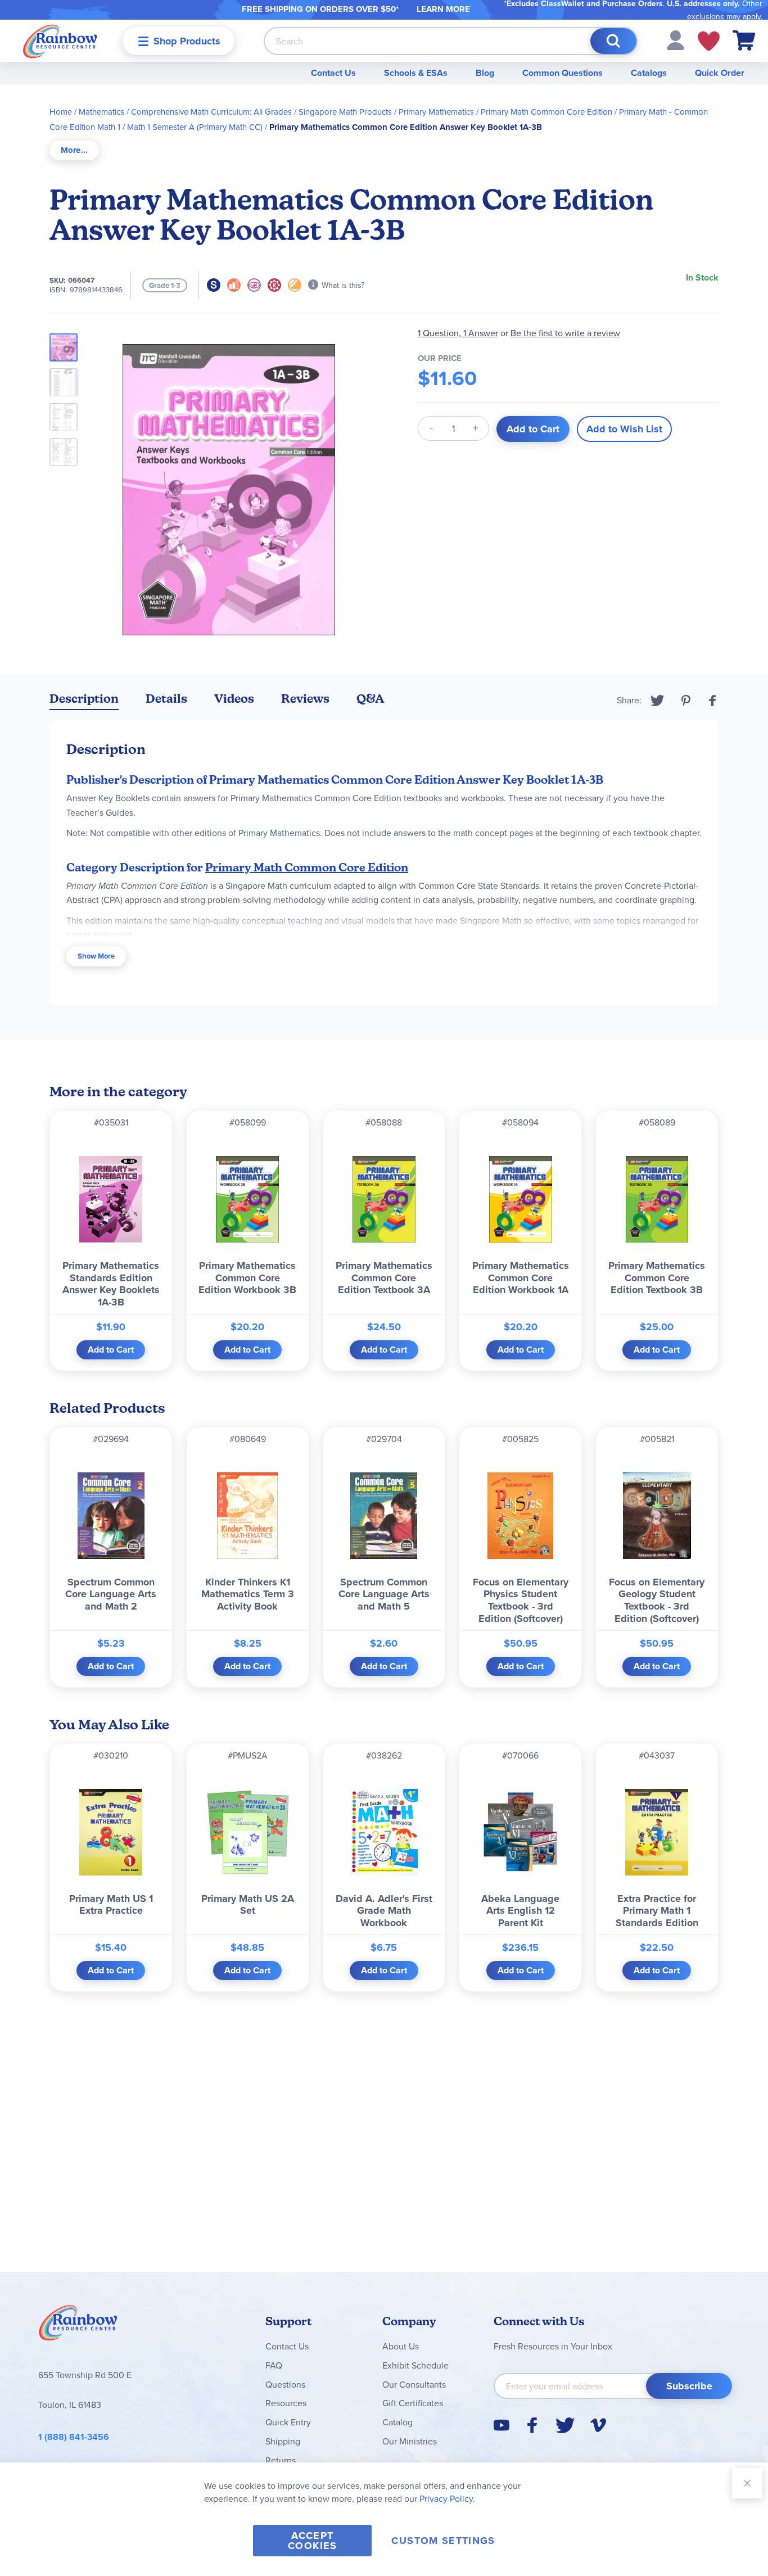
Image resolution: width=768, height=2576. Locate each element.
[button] (676, 39)
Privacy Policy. (447, 2498)
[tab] (74, 150)
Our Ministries (410, 2441)
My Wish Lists (709, 41)
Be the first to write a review (565, 333)
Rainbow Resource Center (78, 2326)
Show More (96, 956)
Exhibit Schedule (415, 2365)
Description (84, 699)
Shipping (283, 2441)
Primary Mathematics (436, 112)
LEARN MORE (443, 9)
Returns (281, 2460)
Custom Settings (443, 2541)
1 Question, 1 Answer (458, 333)
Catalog (397, 2422)
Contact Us (333, 73)
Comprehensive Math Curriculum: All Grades (211, 112)
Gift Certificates (413, 2403)
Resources (286, 2403)
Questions (285, 2384)
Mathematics (101, 112)
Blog (485, 73)
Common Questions (563, 73)
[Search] (613, 41)
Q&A (371, 699)
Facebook (713, 701)
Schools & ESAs (416, 73)
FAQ (274, 2365)
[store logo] (60, 41)
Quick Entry (288, 2422)
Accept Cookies (312, 2541)
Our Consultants (414, 2384)
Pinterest (686, 701)
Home (61, 112)
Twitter (658, 701)
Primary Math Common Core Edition (546, 112)
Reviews (305, 699)
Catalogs (649, 73)
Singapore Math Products (345, 112)
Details (166, 699)
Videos (234, 699)
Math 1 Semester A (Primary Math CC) (195, 127)
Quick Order (720, 73)
